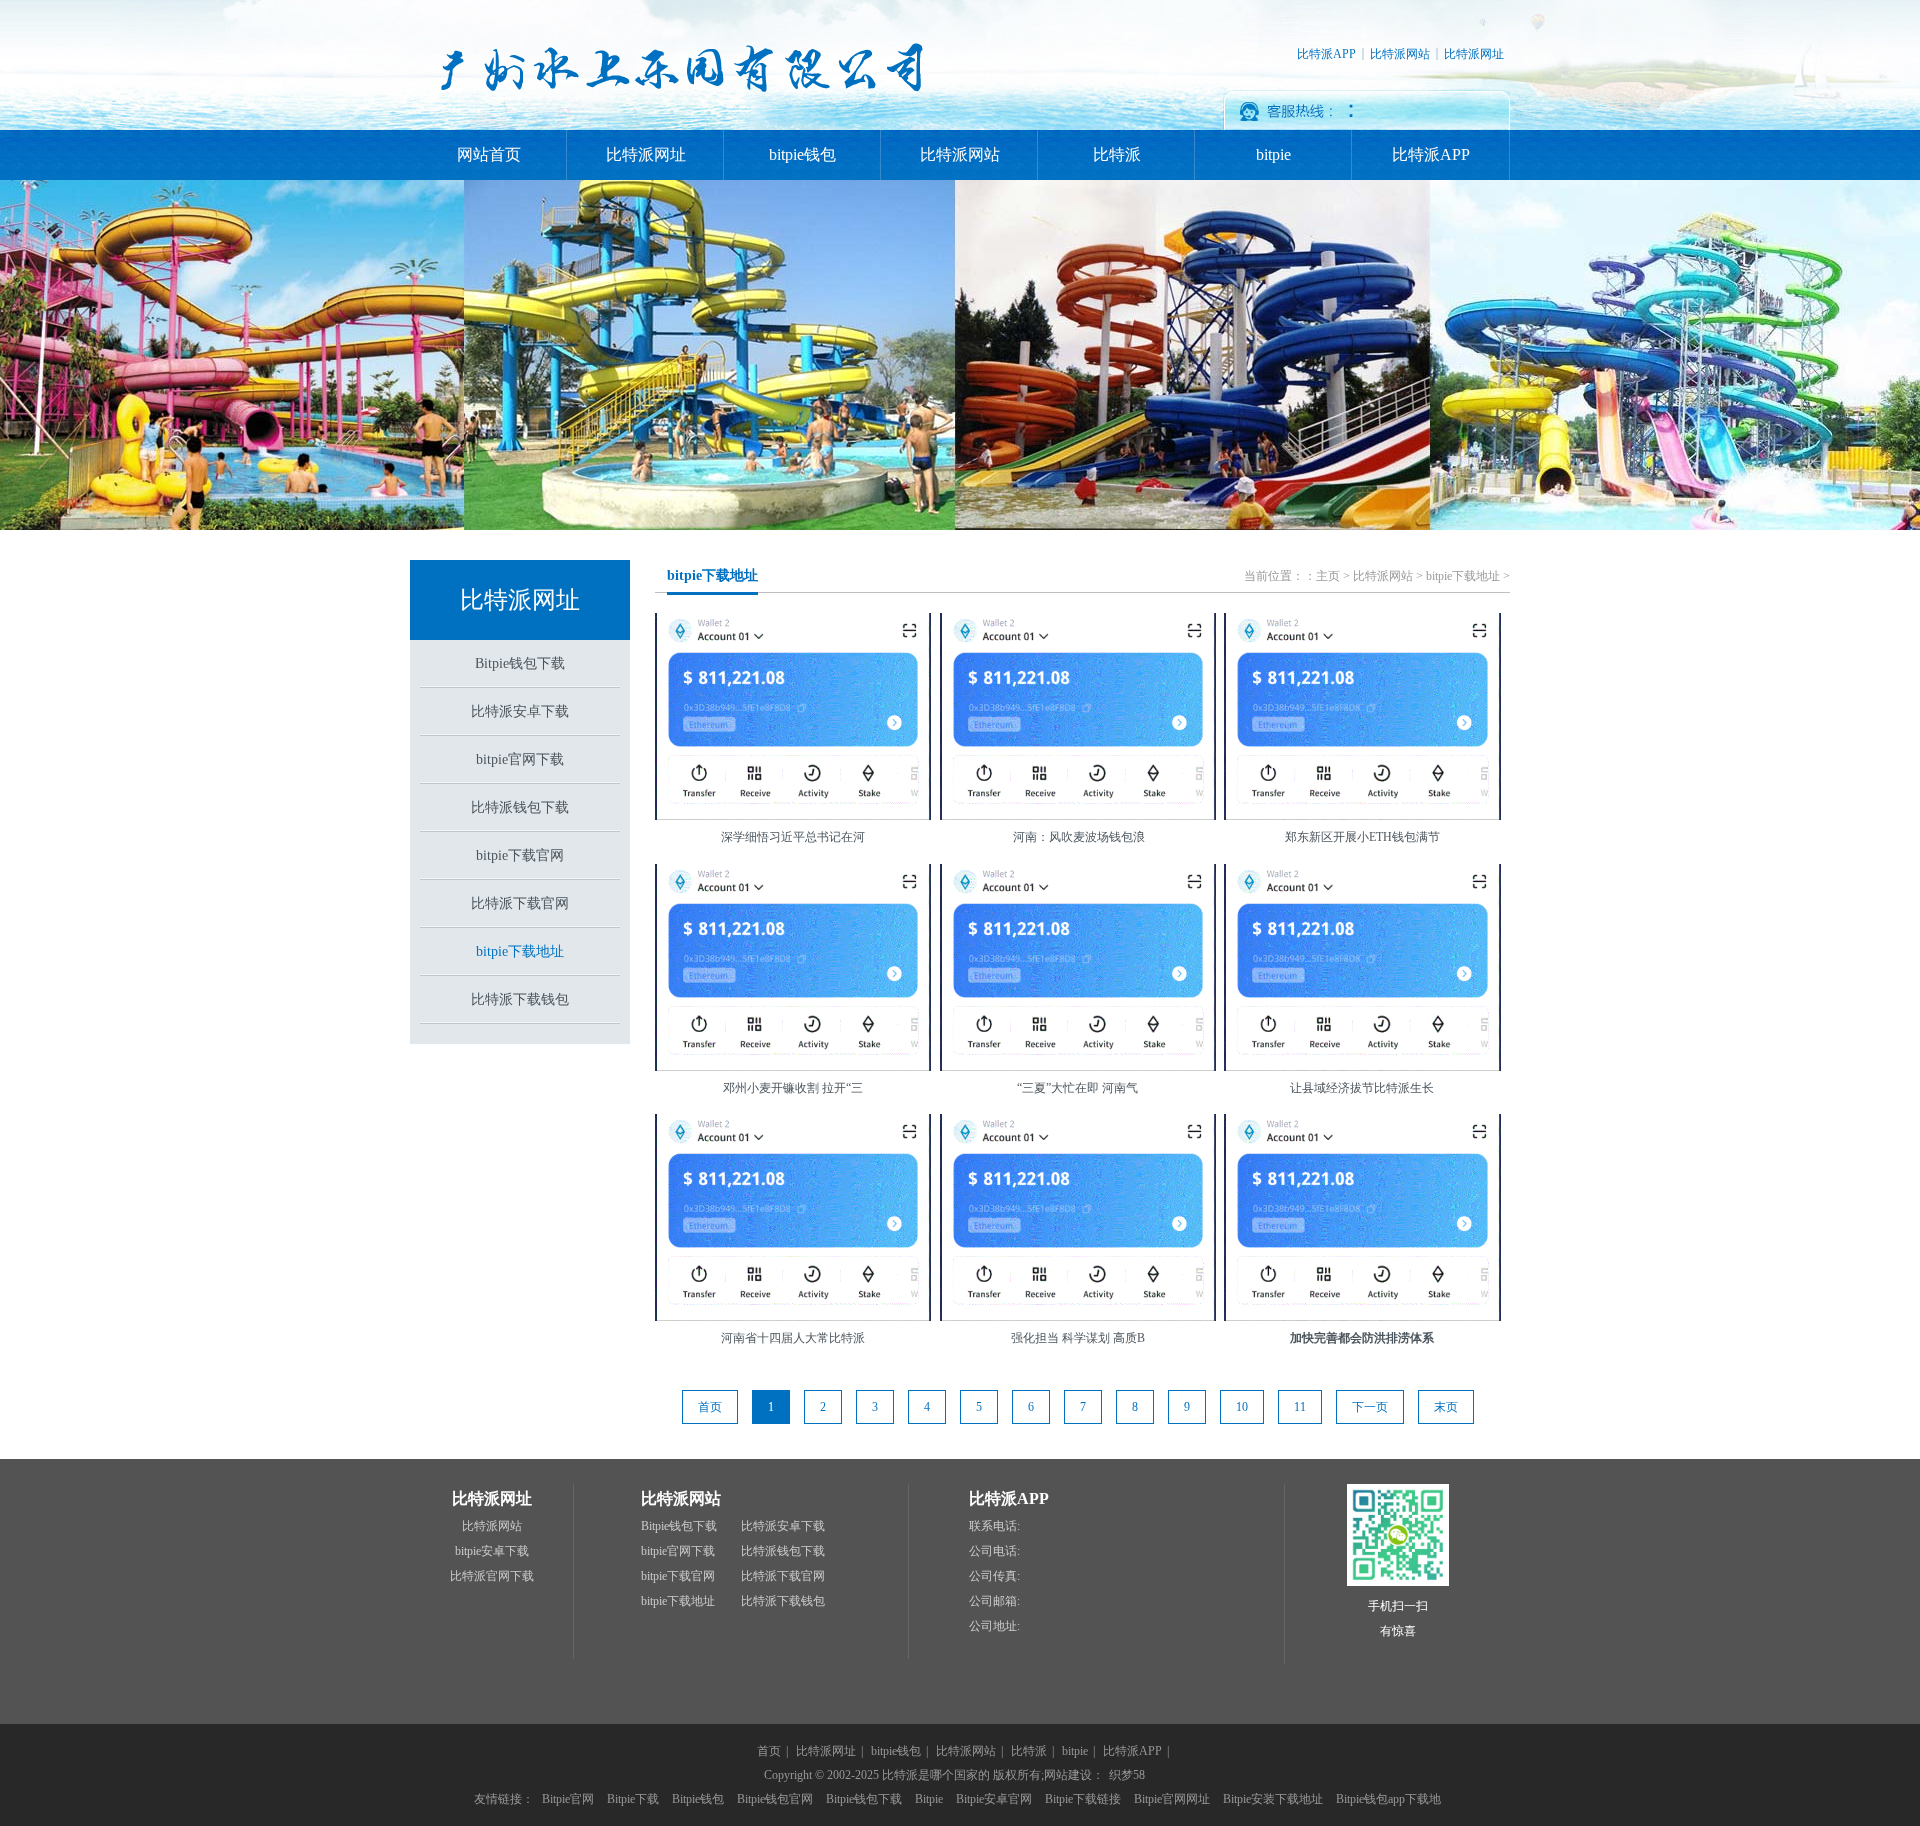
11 (1300, 1407)
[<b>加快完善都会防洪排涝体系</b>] (1362, 1317)
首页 (769, 1751)
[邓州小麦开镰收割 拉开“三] (793, 1067)
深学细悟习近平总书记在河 (793, 837)
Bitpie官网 (568, 1799)
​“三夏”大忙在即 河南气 (1077, 1088)
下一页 (1370, 1407)
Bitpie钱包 (698, 1799)
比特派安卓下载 (520, 711)
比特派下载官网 (520, 903)
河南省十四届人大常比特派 (793, 1338)
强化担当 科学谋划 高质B (1078, 1338)
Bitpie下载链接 (1083, 1799)
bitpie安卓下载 (492, 1551)
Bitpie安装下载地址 (1273, 1799)
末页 (1446, 1407)
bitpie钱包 (802, 154)
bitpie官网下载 (520, 759)
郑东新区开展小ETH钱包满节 (1362, 837)
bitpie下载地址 (520, 951)
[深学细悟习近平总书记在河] (793, 816)
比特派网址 (1474, 54)
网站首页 (489, 154)
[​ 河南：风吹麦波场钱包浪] (1078, 816)
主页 (1328, 576)
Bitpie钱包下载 (520, 663)
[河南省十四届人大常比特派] (793, 1317)
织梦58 (1127, 1775)
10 (1242, 1407)
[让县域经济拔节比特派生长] (1362, 1067)
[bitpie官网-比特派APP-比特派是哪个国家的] (677, 126)
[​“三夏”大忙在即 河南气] (1078, 1067)
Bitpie (929, 1799)
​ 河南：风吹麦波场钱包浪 (1077, 837)
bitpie (1273, 154)
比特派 (1117, 154)
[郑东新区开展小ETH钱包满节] (1362, 816)
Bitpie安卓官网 (994, 1799)
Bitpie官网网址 (1172, 1799)
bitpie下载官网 (520, 855)
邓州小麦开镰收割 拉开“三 (793, 1088)
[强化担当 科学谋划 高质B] (1078, 1317)
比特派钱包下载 (520, 807)
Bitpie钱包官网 (775, 1799)
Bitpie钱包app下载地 (1388, 1799)
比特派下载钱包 (520, 999)
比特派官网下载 (492, 1576)
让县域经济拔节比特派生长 (1362, 1088)
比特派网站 (1400, 54)
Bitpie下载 (633, 1799)
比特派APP (1326, 54)
